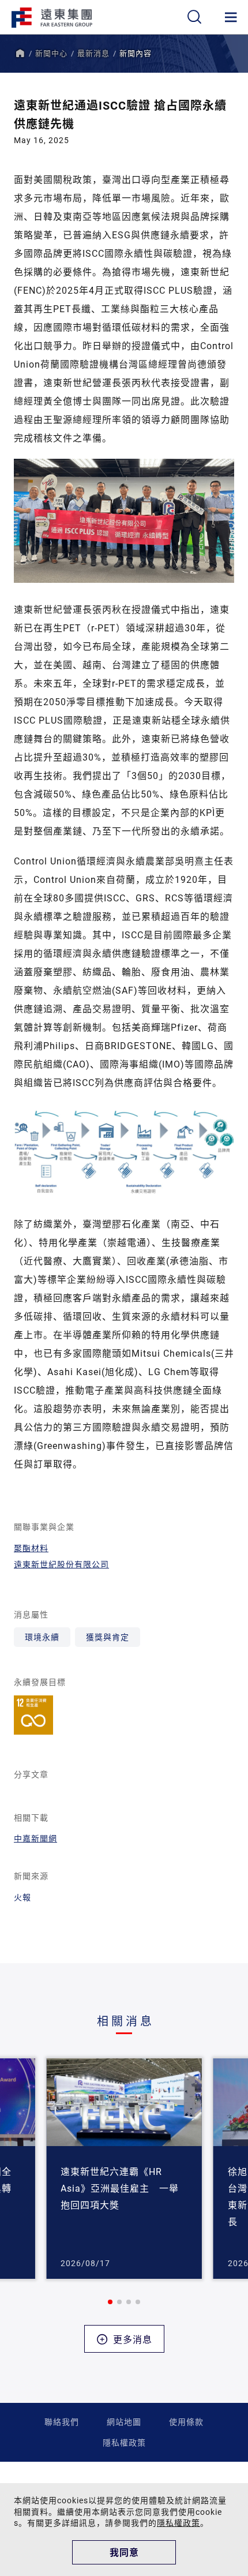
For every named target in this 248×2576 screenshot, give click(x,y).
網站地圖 (124, 2422)
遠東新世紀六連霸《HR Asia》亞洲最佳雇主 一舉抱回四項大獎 (120, 2188)
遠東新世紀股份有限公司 (61, 1564)
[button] (110, 2302)
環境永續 (42, 1637)
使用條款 (186, 2422)
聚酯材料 (31, 1548)
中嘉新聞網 (35, 1838)
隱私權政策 (124, 2442)
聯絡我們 (62, 2422)
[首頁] (20, 53)
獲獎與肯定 (108, 1637)
